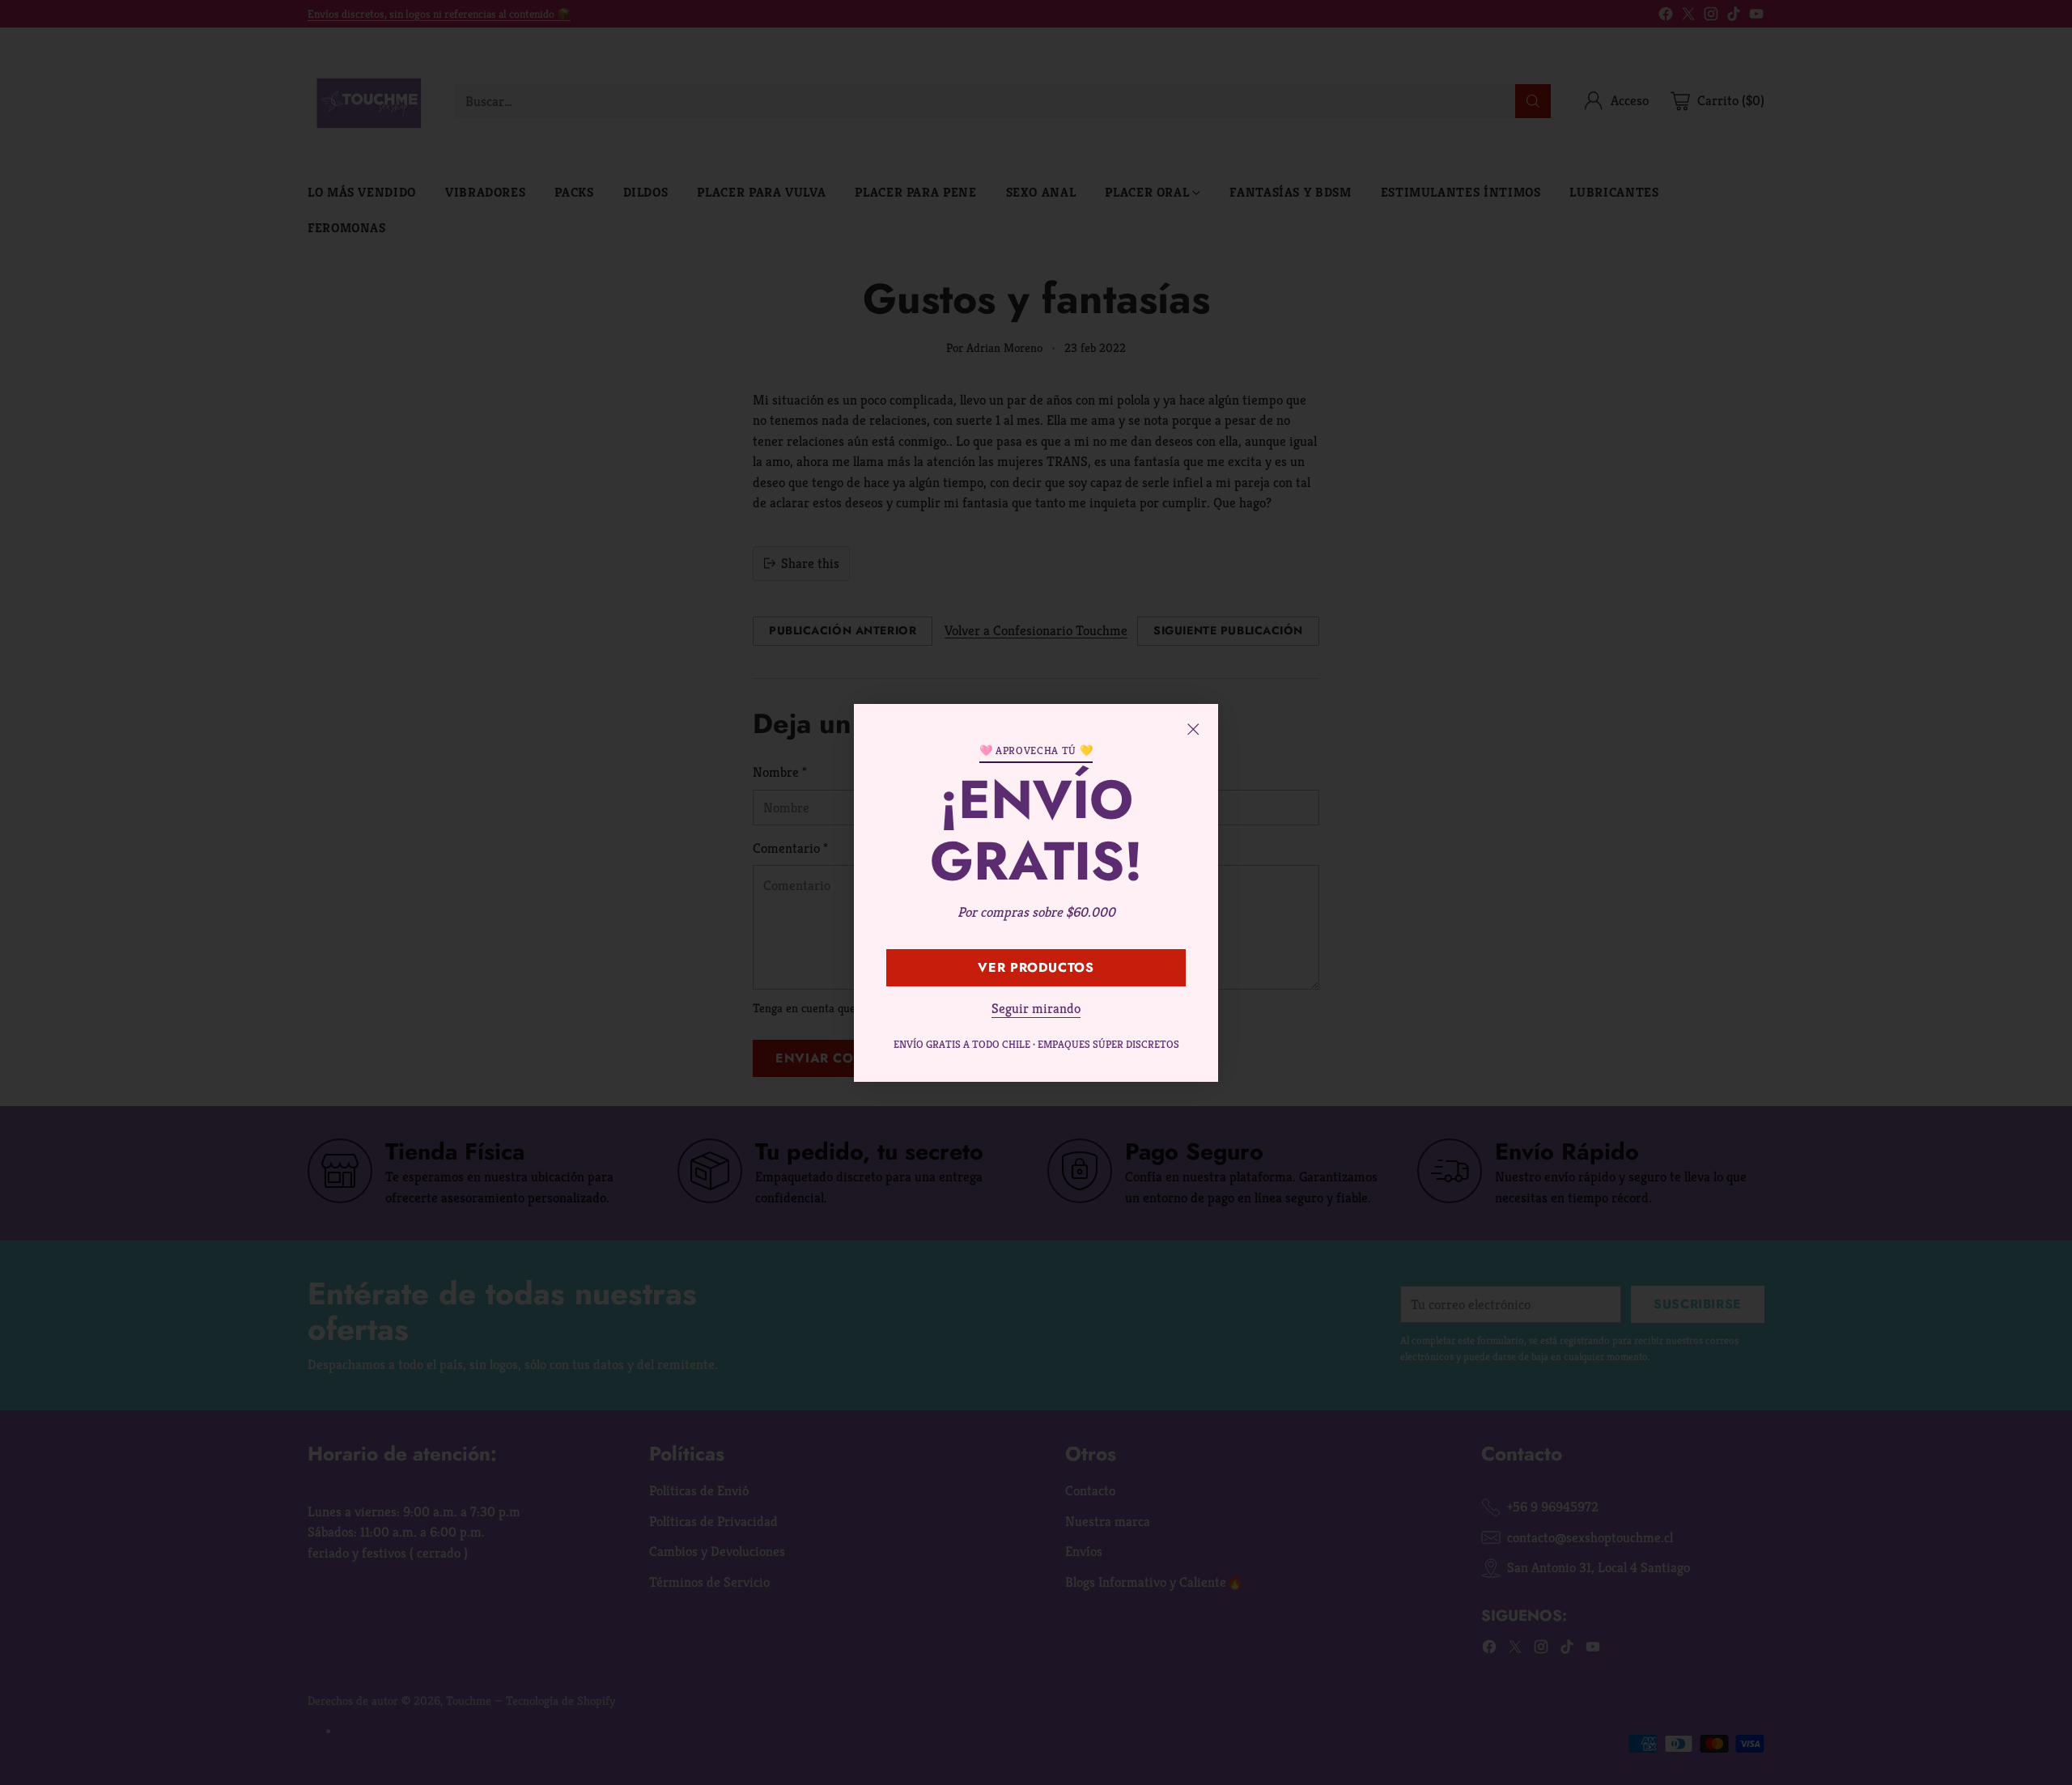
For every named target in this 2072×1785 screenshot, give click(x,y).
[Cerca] (1193, 729)
